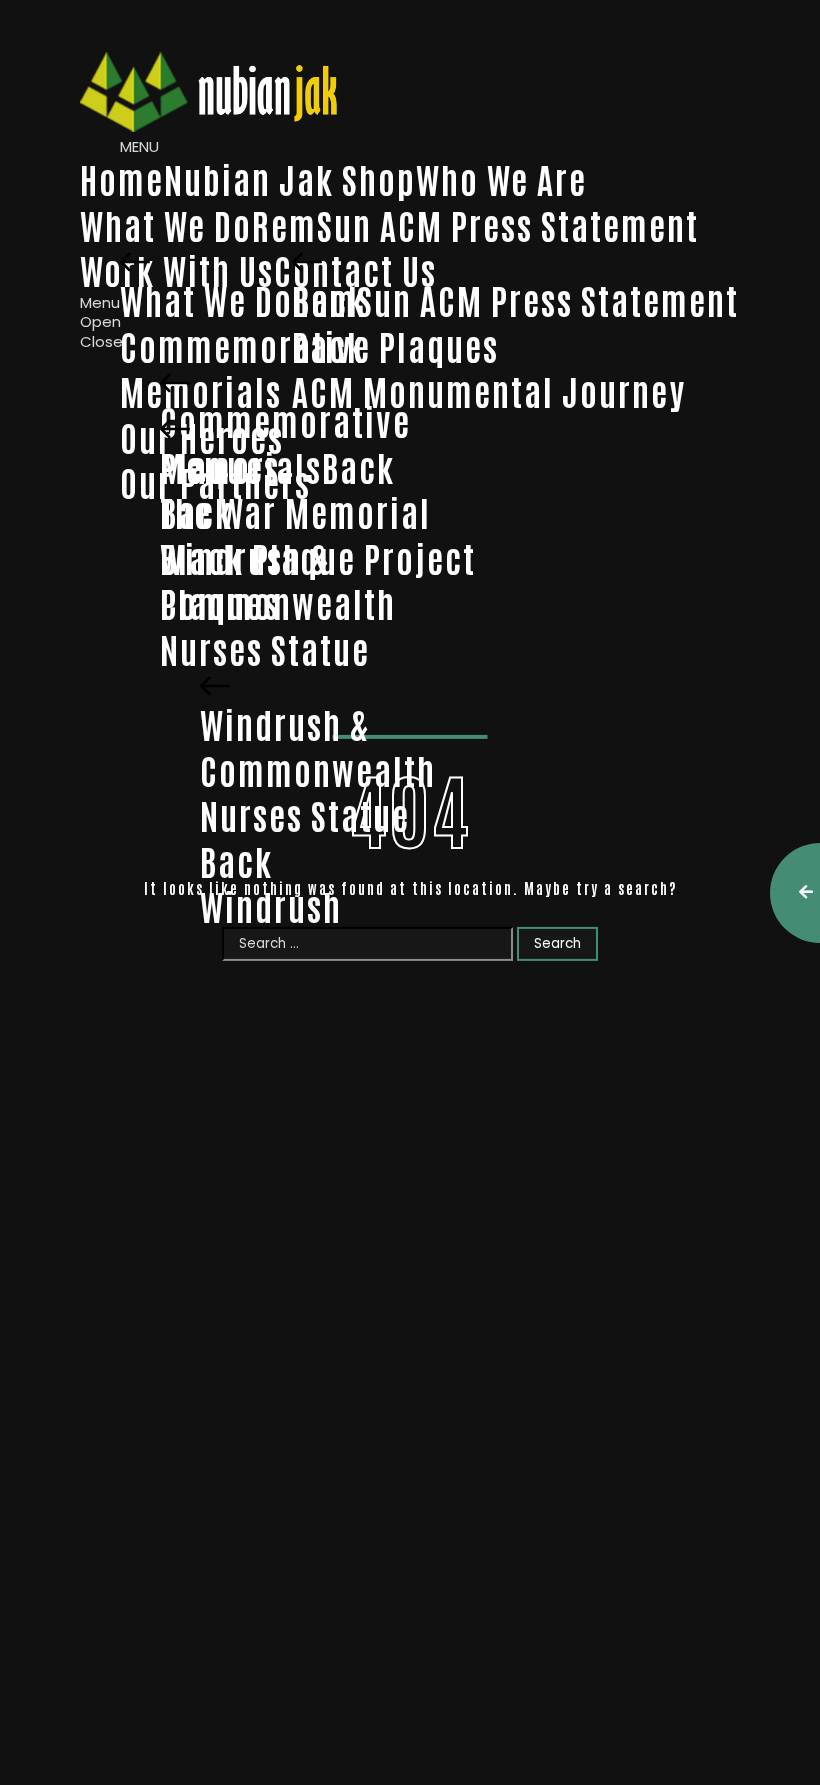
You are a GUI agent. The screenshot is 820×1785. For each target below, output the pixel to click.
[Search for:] (369, 942)
